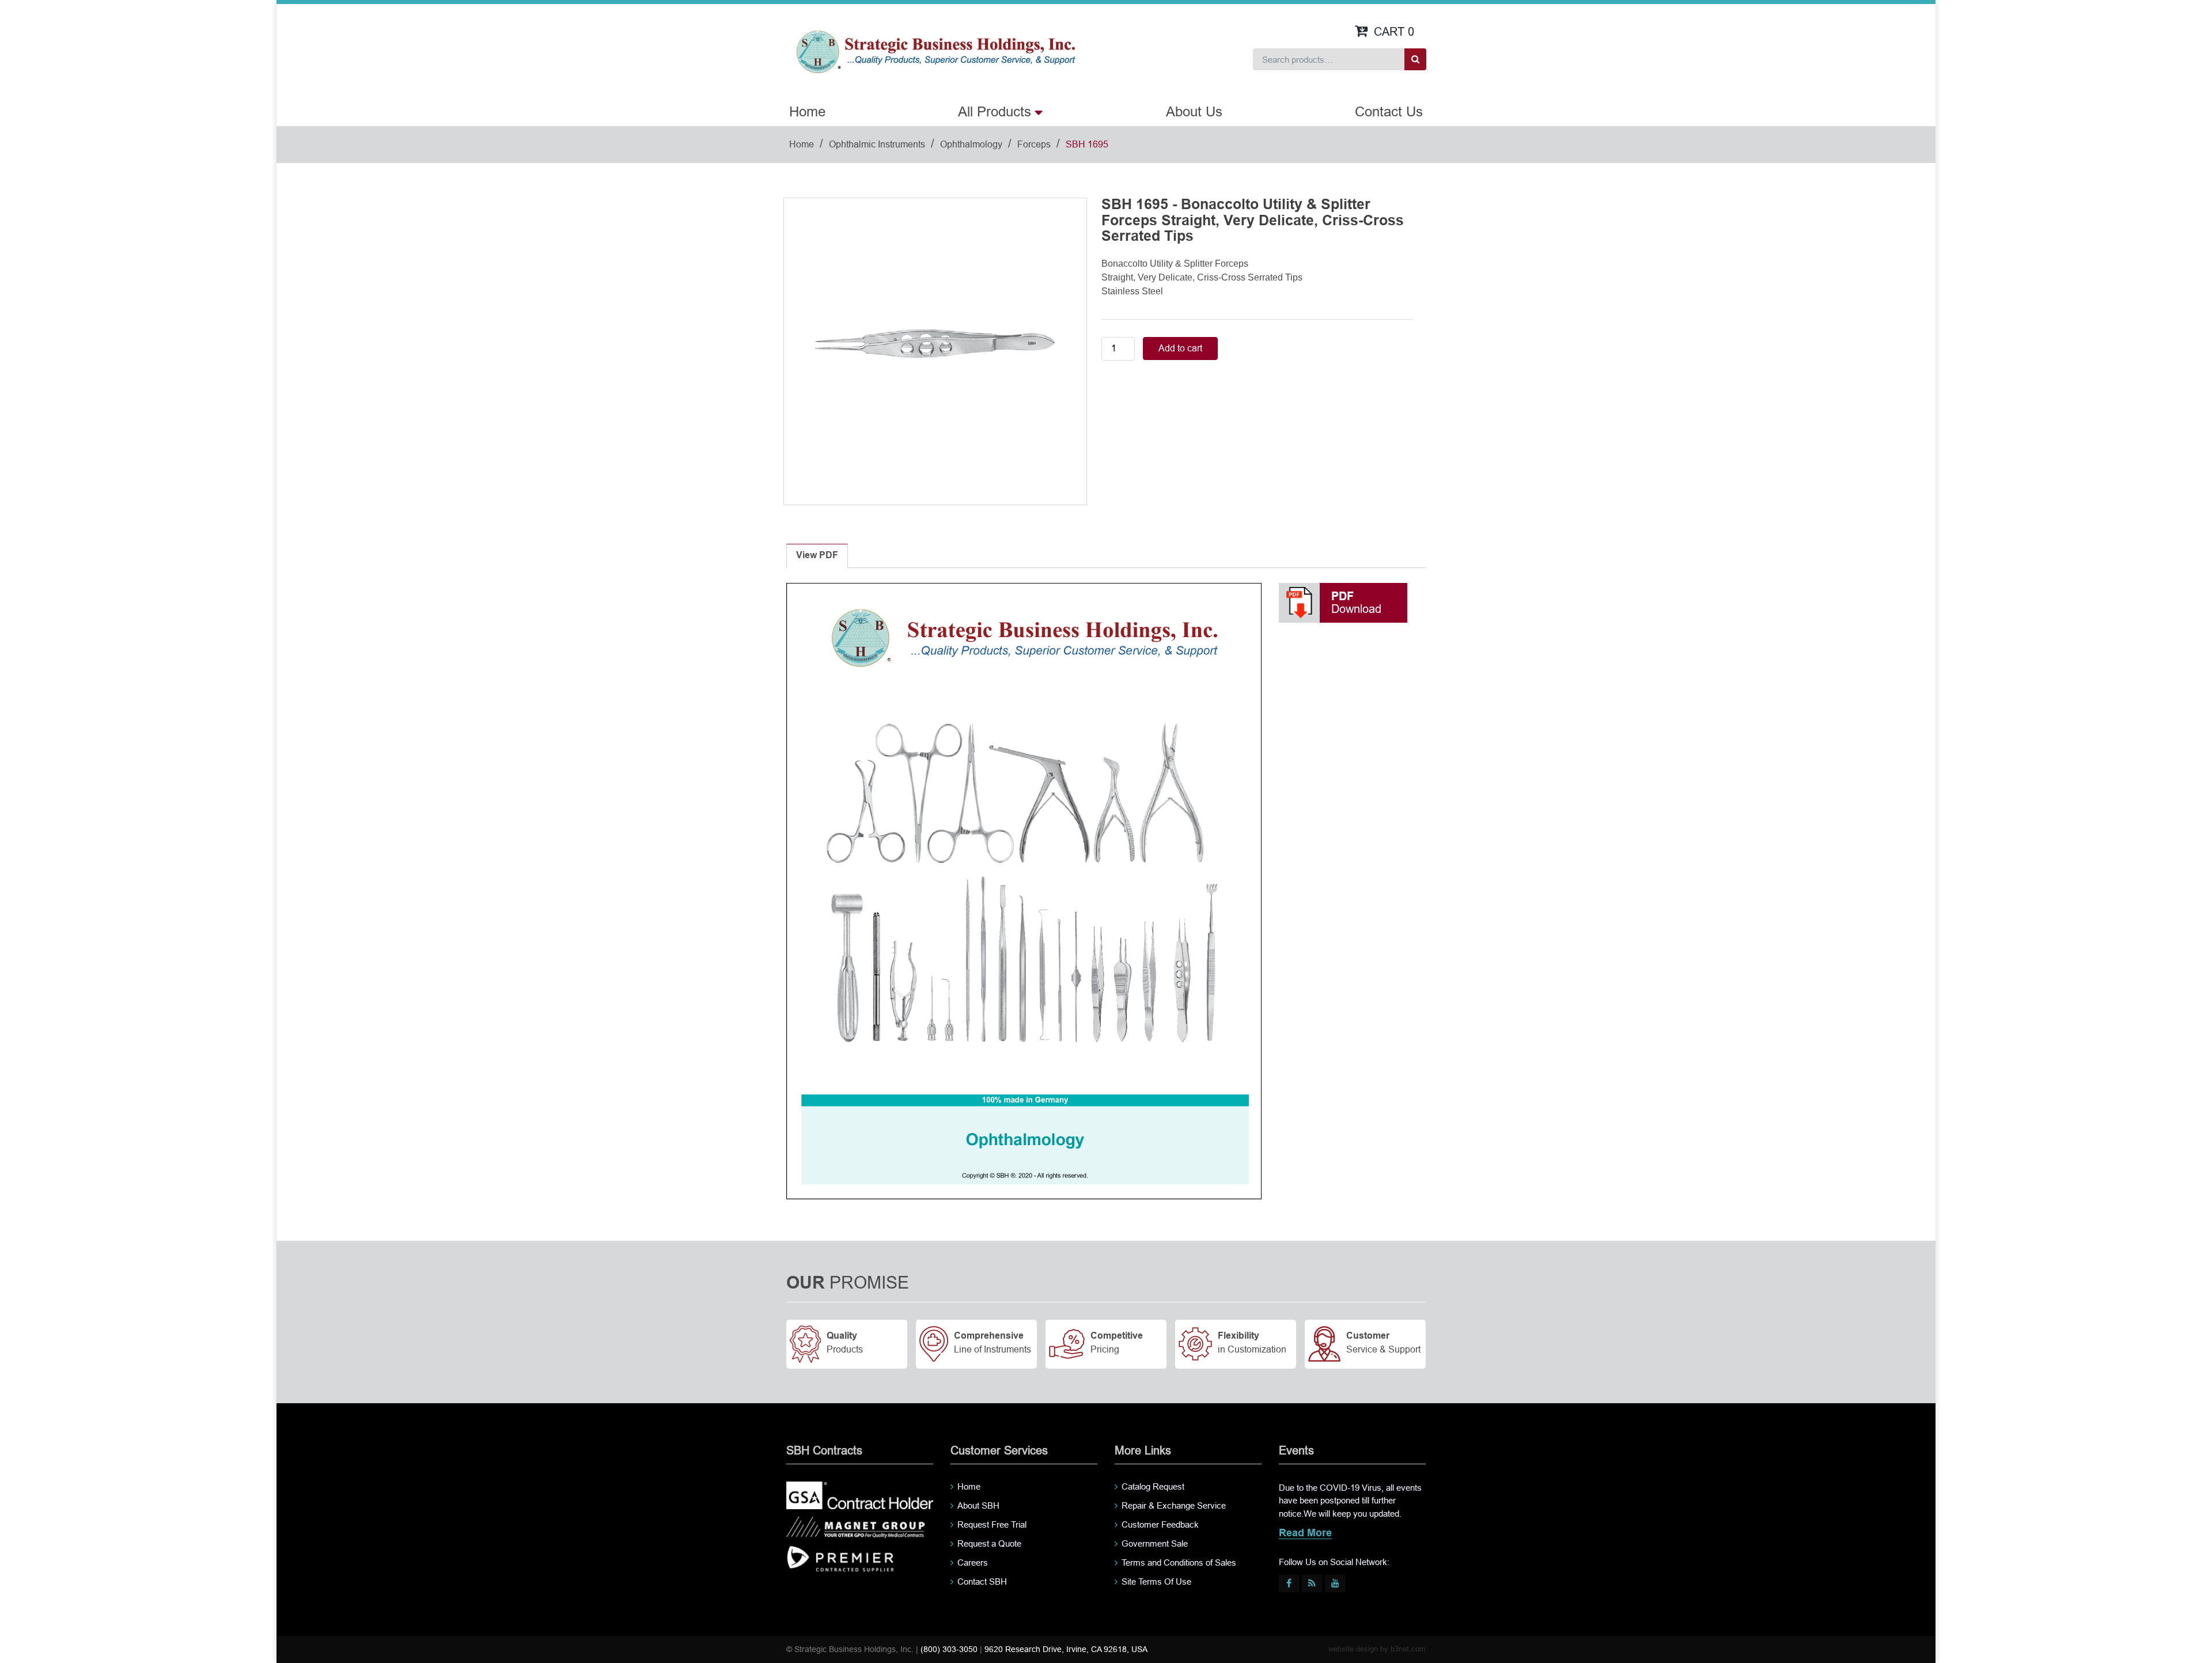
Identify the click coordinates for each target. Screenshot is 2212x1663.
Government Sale (1155, 1543)
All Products (995, 111)
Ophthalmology (971, 144)
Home (807, 111)
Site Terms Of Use (1156, 1581)
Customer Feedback (1160, 1524)
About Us (1194, 111)
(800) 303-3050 (949, 1649)
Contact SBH (982, 1581)
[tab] (817, 556)
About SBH (978, 1505)
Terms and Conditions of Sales (1179, 1562)
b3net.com (1408, 1649)
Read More (1305, 1534)
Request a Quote (989, 1543)
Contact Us (1389, 111)
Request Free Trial (992, 1524)
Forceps (1034, 144)
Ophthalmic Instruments (877, 144)
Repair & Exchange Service (1174, 1505)
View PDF (817, 556)
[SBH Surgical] (935, 51)
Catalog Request (1153, 1486)
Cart (1394, 32)
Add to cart (1180, 348)
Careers (973, 1562)
